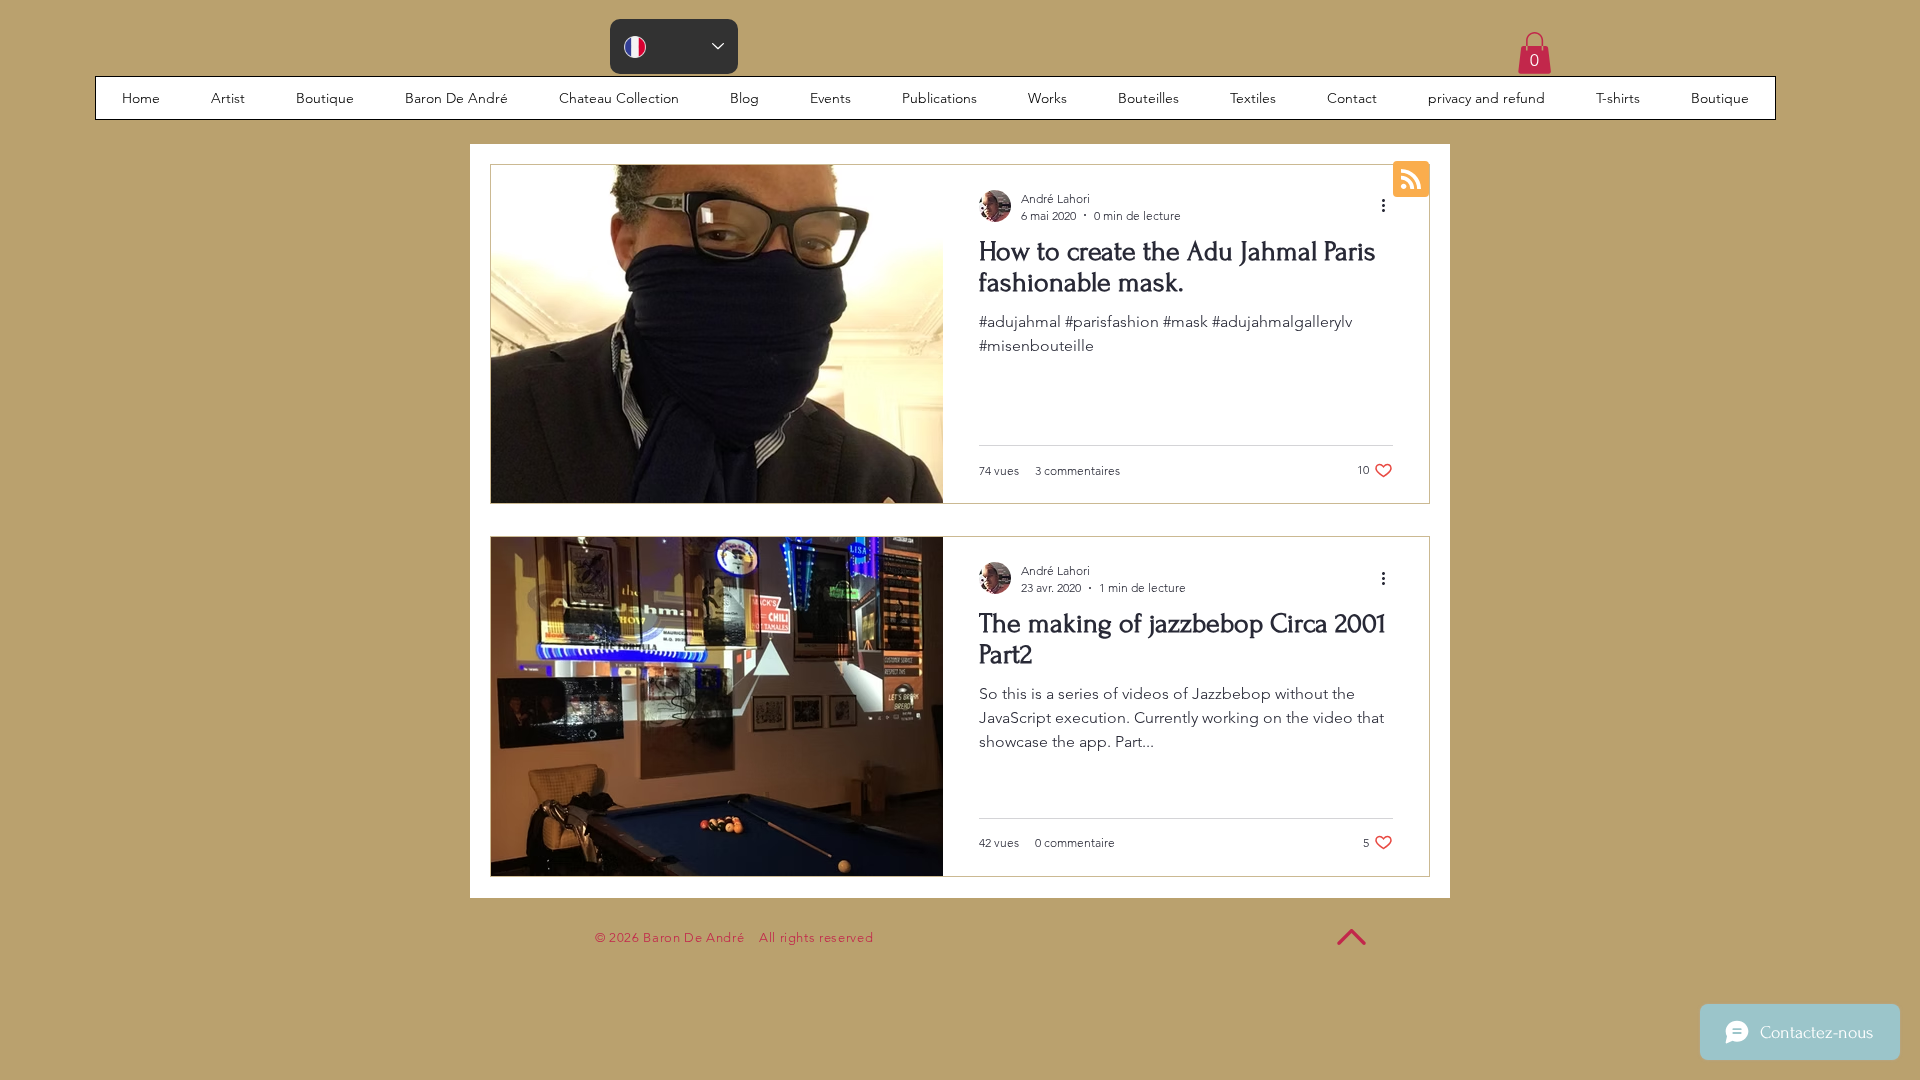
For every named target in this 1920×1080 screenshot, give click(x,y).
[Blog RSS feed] (1411, 180)
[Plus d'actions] (1390, 206)
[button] (1534, 53)
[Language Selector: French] (674, 46)
